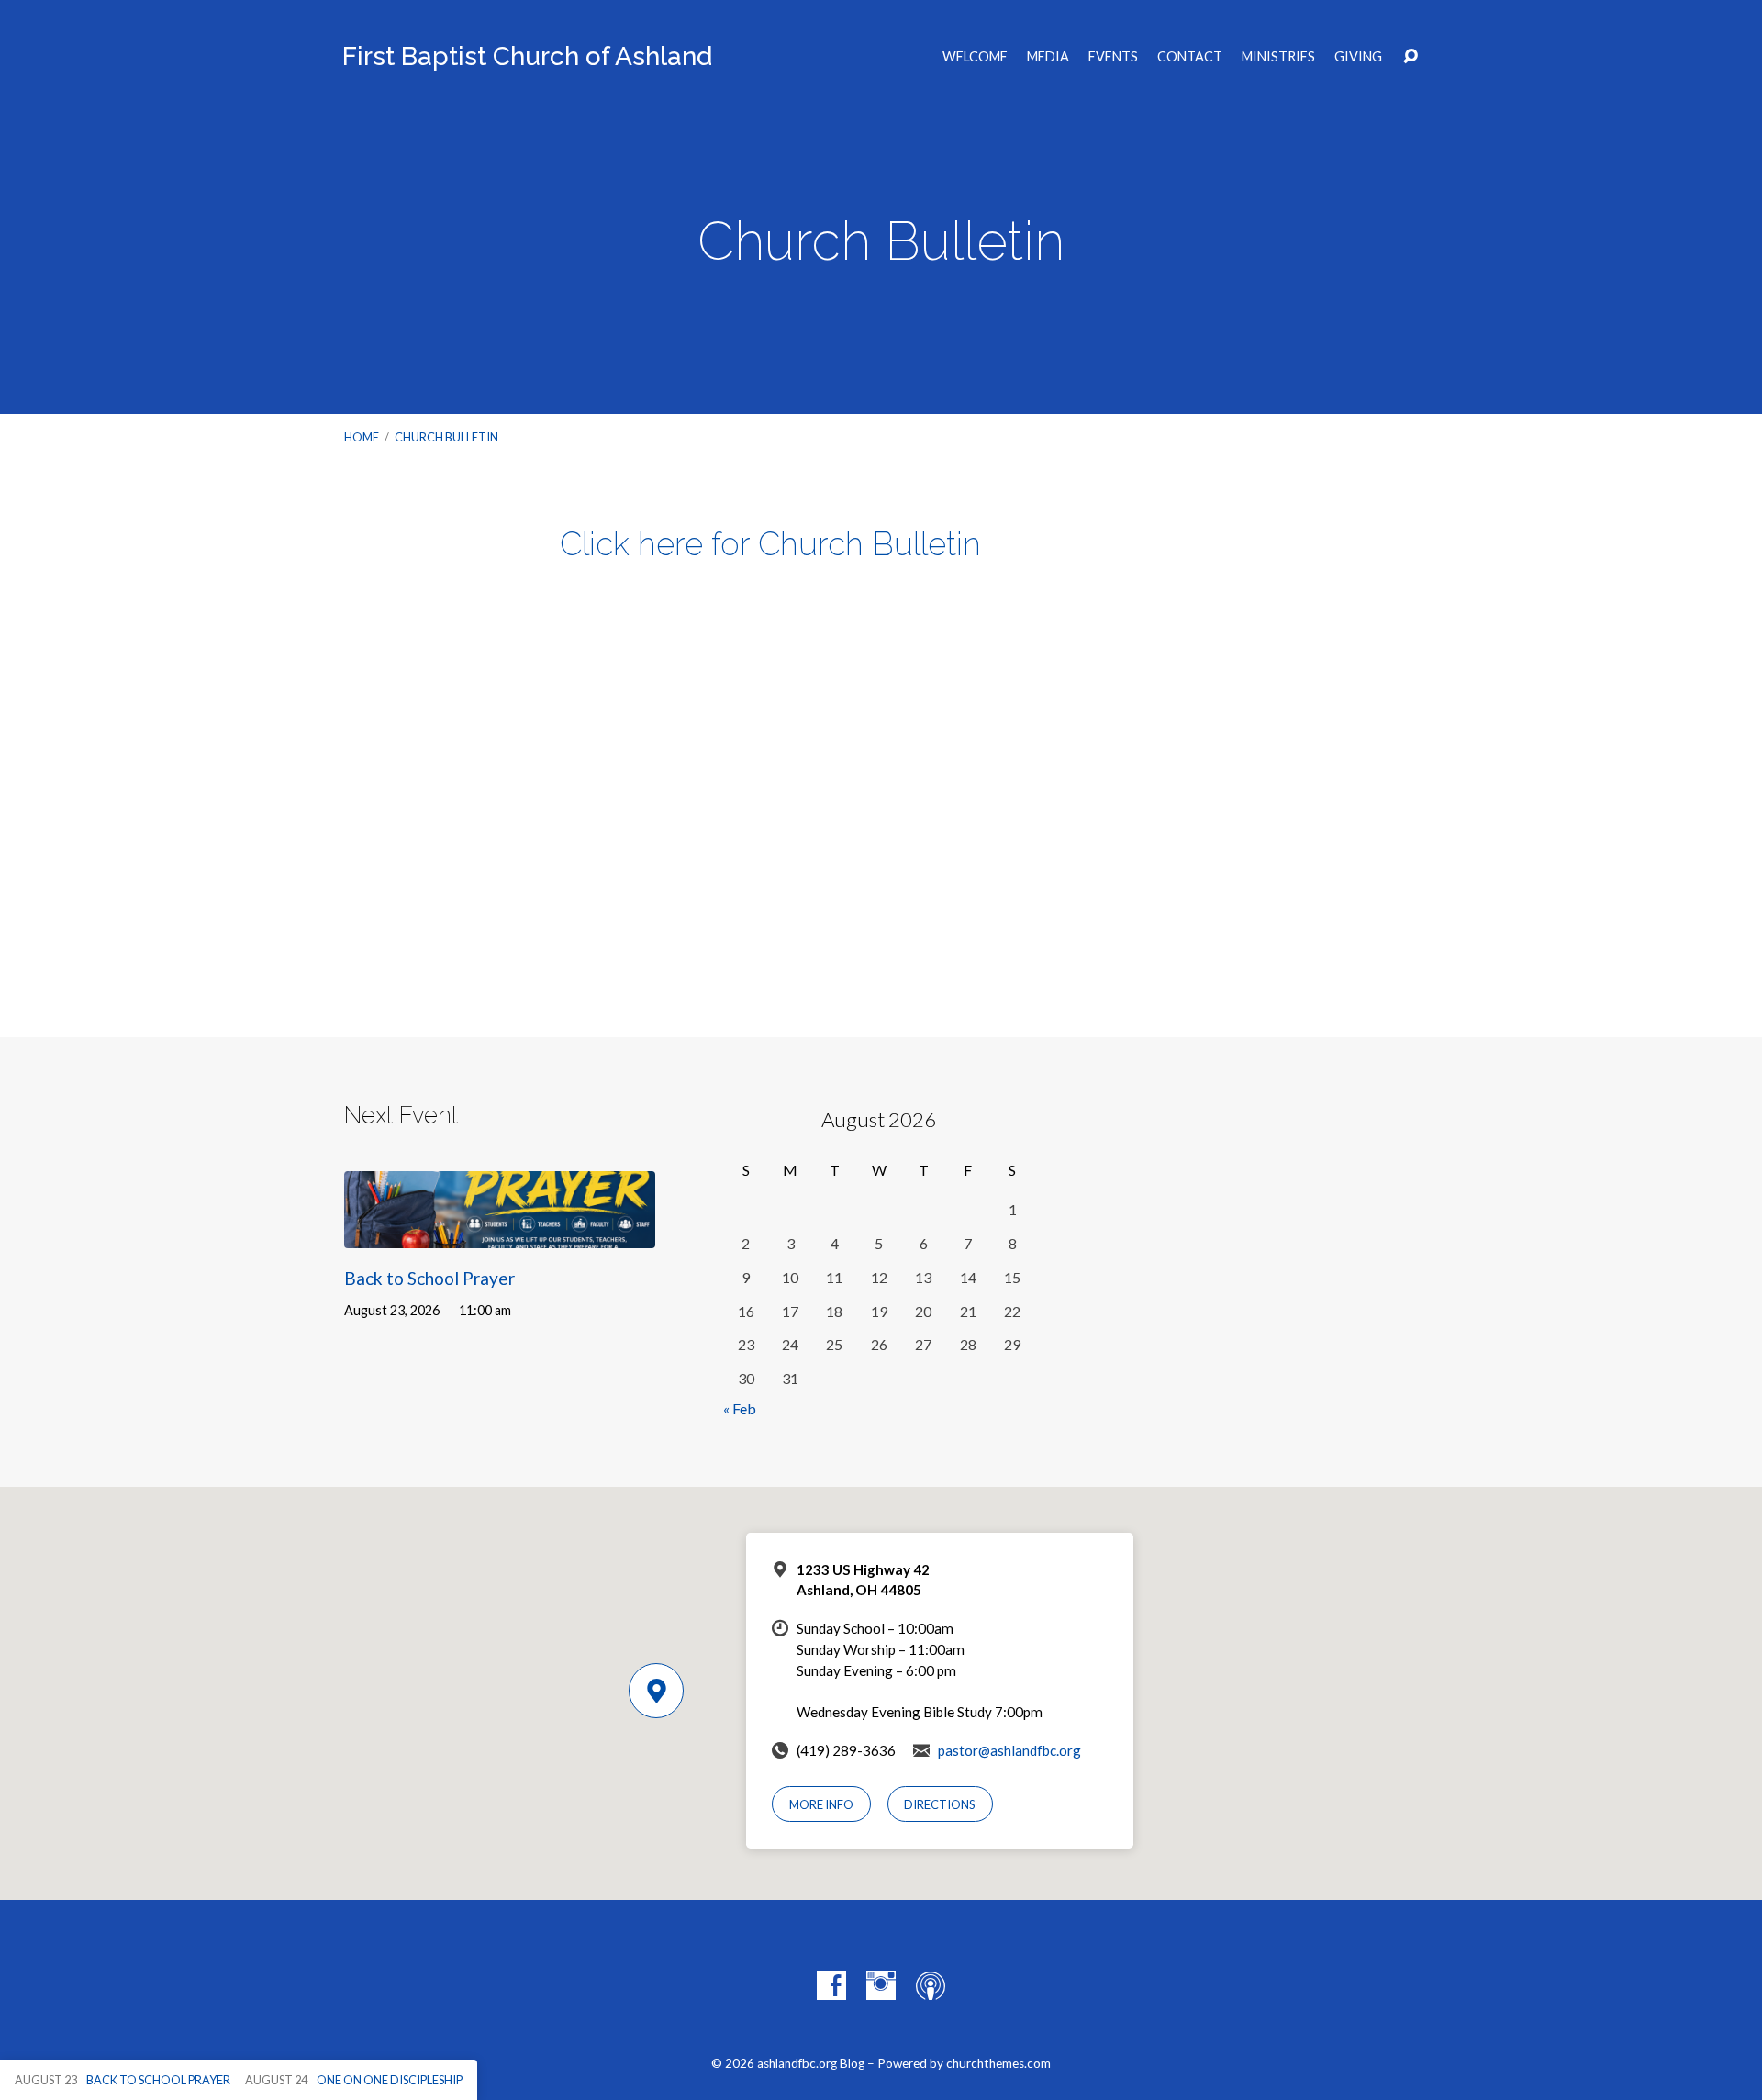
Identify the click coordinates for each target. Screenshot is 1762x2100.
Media (1048, 57)
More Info (821, 1804)
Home (362, 437)
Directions (940, 1804)
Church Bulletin (446, 437)
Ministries (1278, 57)
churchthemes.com (998, 2063)
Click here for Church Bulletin (770, 544)
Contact (1190, 57)
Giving (1358, 57)
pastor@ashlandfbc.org (1009, 1750)
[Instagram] (881, 1985)
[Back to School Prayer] (500, 1235)
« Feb (740, 1408)
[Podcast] (931, 1985)
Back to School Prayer (429, 1278)
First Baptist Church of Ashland (527, 56)
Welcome (975, 57)
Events (1113, 57)
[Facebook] (831, 1985)
